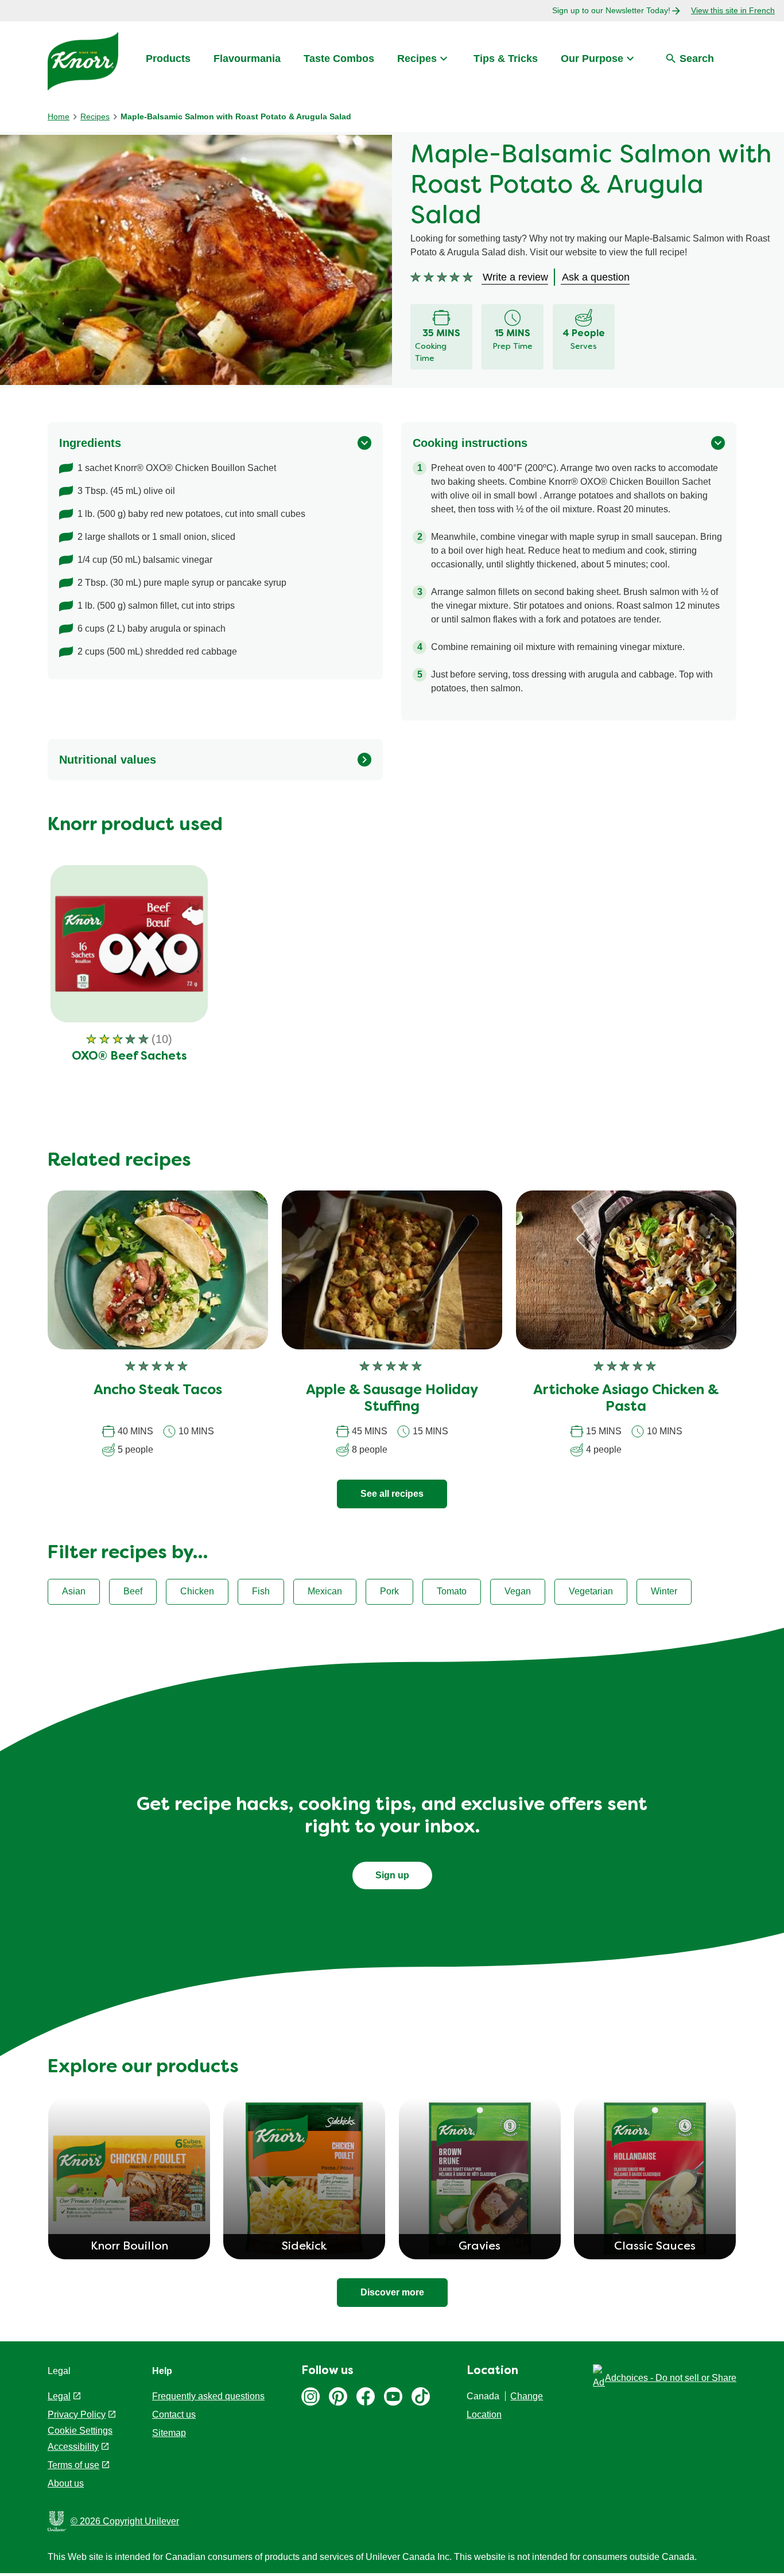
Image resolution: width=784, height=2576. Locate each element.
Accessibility (73, 2447)
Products (168, 59)
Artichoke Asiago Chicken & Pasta (626, 1399)
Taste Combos (339, 59)
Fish (261, 1591)
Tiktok (421, 2396)
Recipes (417, 59)
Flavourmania (247, 59)
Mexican (325, 1591)
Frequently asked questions (208, 2396)
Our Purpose (592, 59)
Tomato (452, 1591)
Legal (59, 2396)
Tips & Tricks (506, 59)
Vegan (518, 1591)
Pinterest (338, 2396)
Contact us (174, 2414)
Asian (74, 1591)
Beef (133, 1591)
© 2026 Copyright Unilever (125, 2521)
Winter (664, 1591)
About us (66, 2483)
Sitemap (169, 2433)
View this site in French (733, 10)
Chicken (197, 1591)
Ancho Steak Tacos (158, 1391)
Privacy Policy (77, 2414)
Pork (389, 1591)
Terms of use (73, 2465)
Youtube (393, 2396)
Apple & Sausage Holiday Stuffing (392, 1399)
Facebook (366, 2396)
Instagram (311, 2396)
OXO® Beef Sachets (129, 1057)
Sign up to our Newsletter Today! (611, 10)
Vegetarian (591, 1591)
